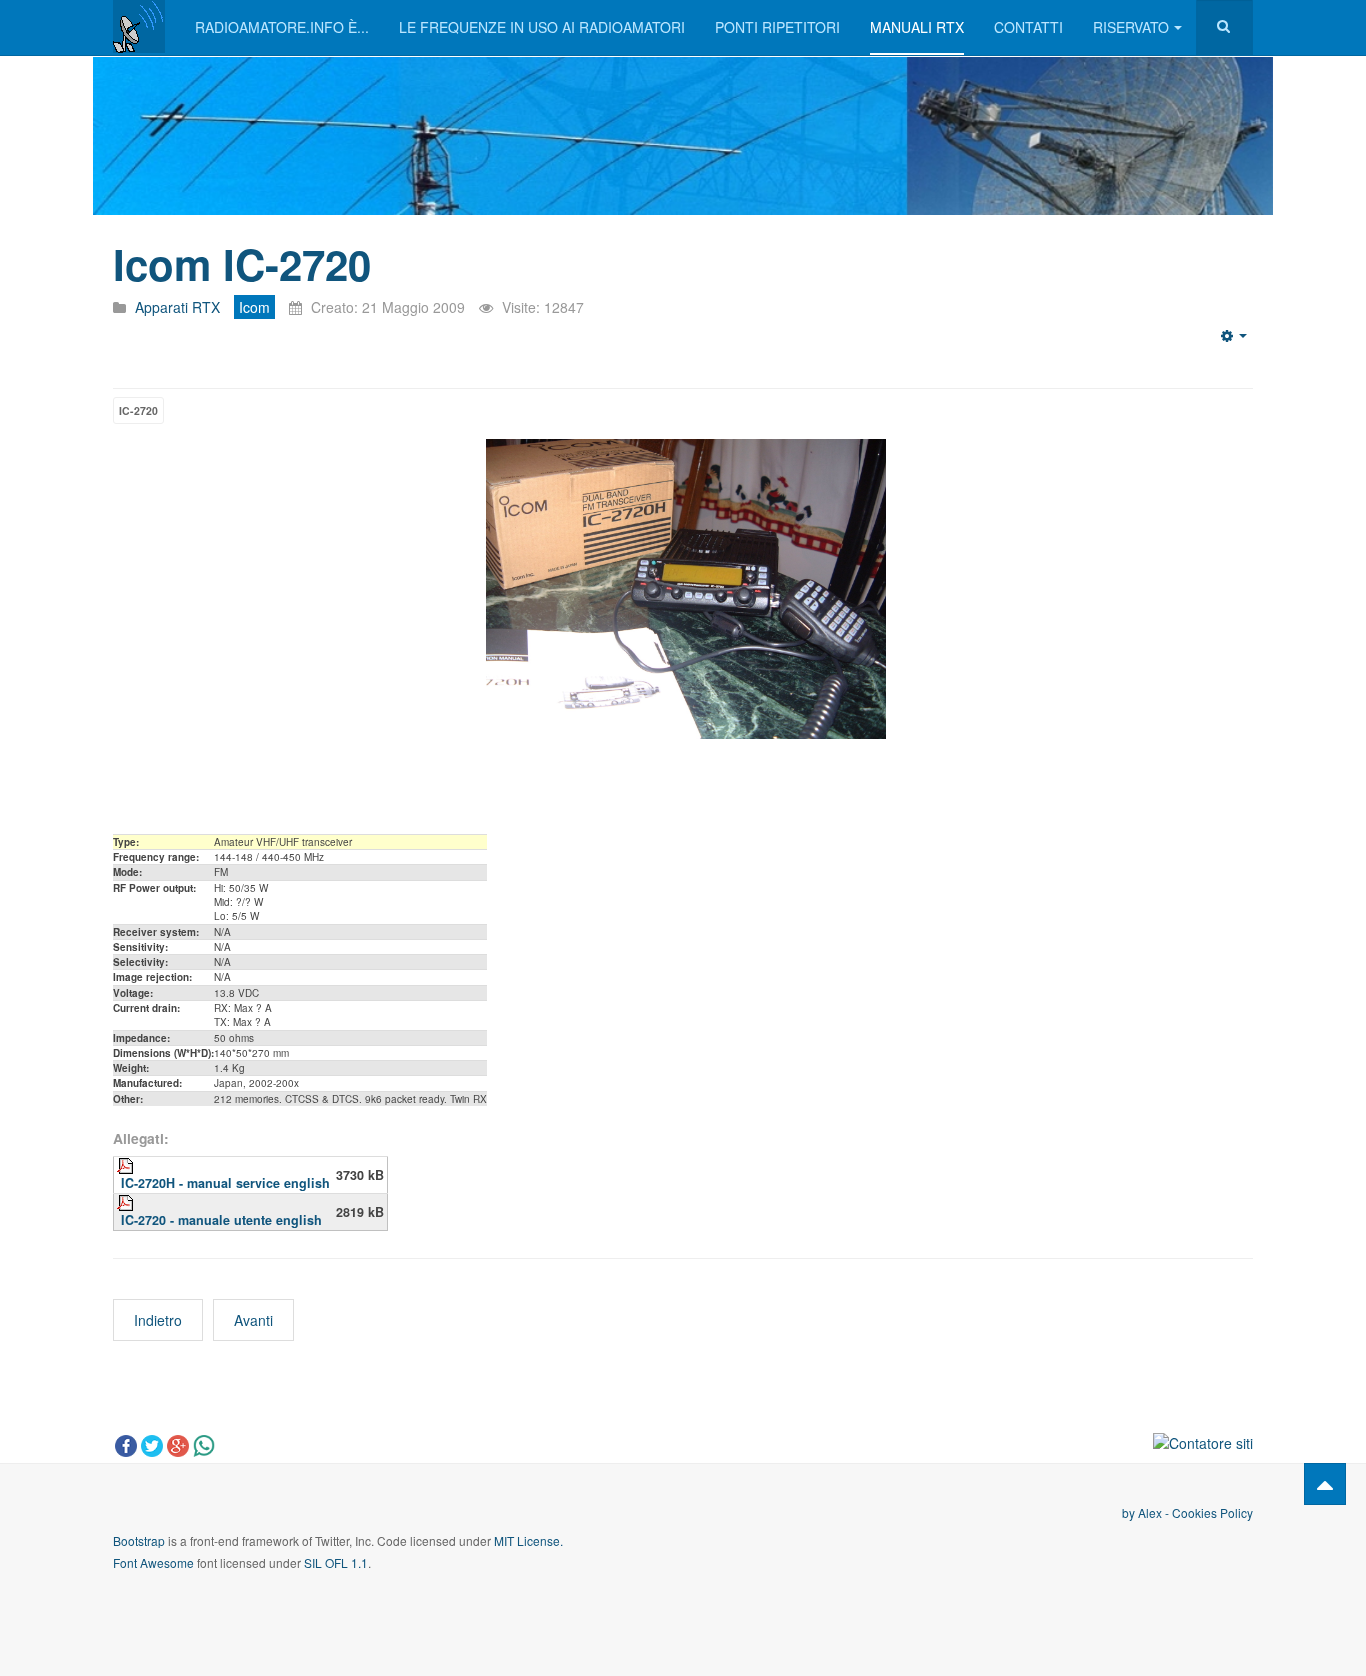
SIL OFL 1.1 (336, 1562)
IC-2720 (138, 410)
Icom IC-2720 (242, 264)
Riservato (1131, 27)
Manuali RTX (917, 27)
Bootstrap (139, 1540)
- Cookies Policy (1207, 1512)
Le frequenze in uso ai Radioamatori (542, 27)
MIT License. (528, 1540)
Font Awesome (153, 1562)
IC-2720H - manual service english (225, 1183)
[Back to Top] (1325, 1484)
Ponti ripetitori (777, 27)
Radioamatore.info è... (282, 27)
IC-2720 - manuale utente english (221, 1220)
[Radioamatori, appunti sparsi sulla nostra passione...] (139, 26)
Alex (1150, 1512)
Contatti (1028, 27)
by (1130, 1512)
